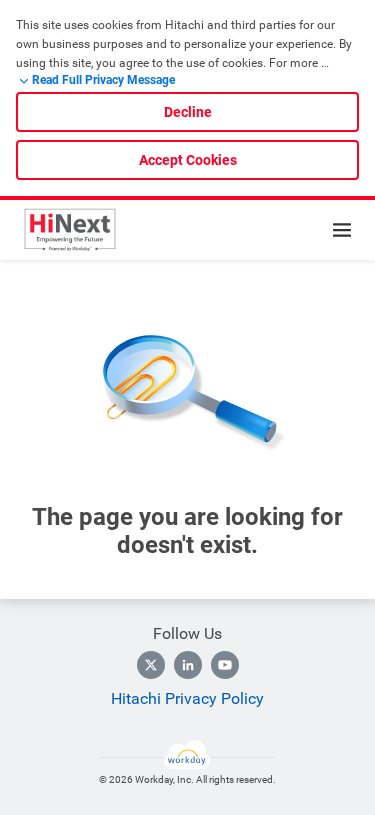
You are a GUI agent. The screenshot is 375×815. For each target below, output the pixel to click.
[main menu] (342, 230)
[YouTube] (225, 665)
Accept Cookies (188, 160)
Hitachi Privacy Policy (187, 698)
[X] (151, 665)
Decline (188, 112)
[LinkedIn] (188, 665)
